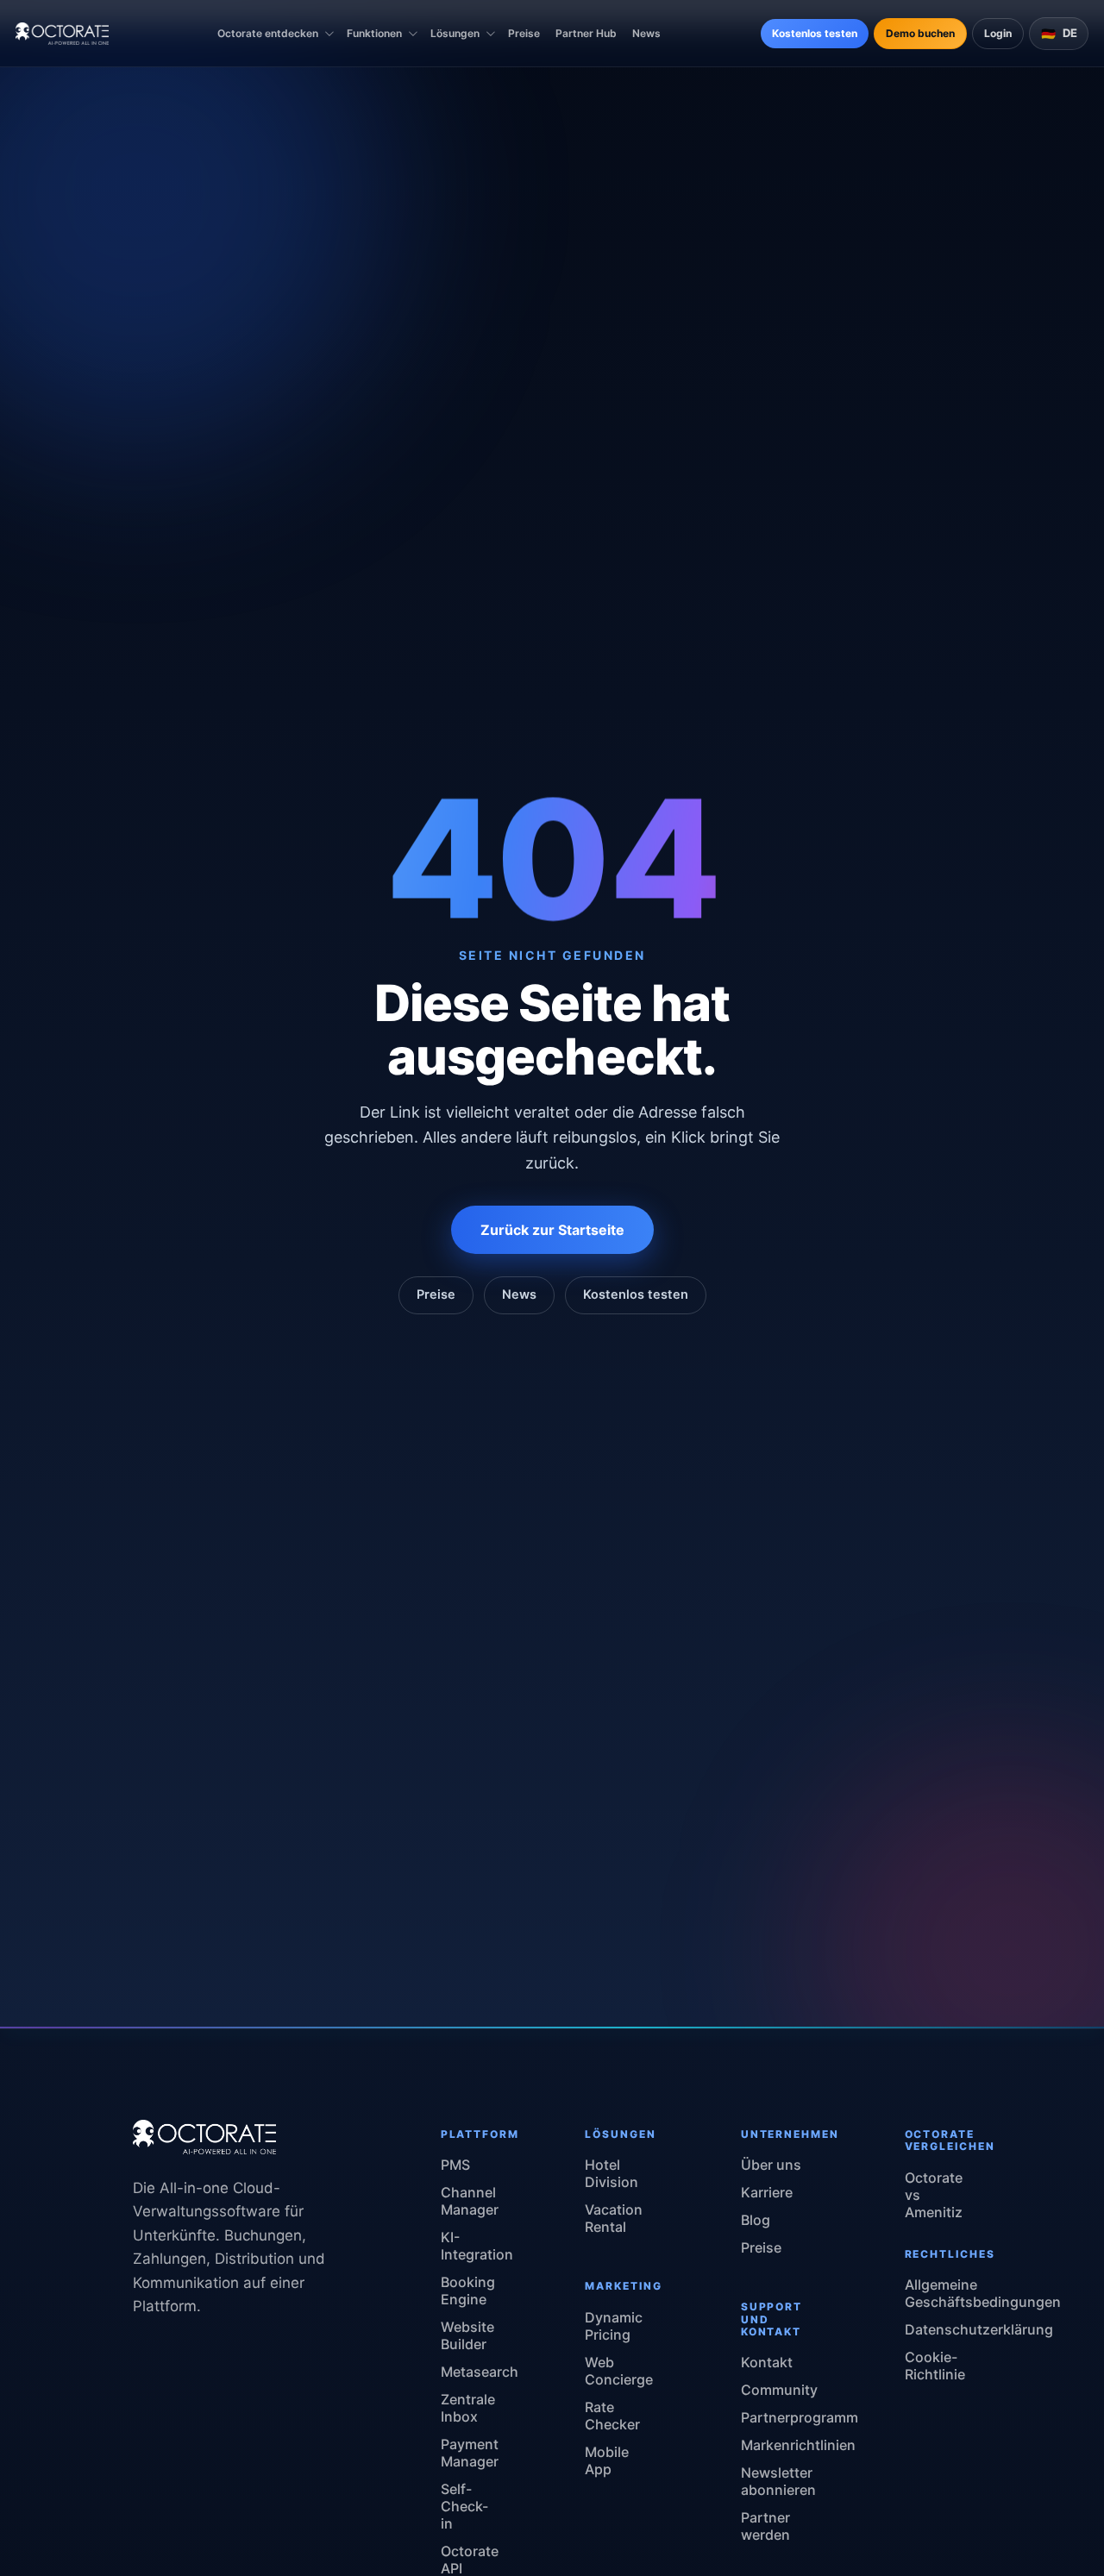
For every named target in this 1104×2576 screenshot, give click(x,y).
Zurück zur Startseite (552, 1230)
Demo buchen (920, 33)
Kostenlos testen (815, 33)
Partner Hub (586, 33)
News (646, 33)
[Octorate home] (62, 34)
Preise (524, 33)
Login (998, 33)
